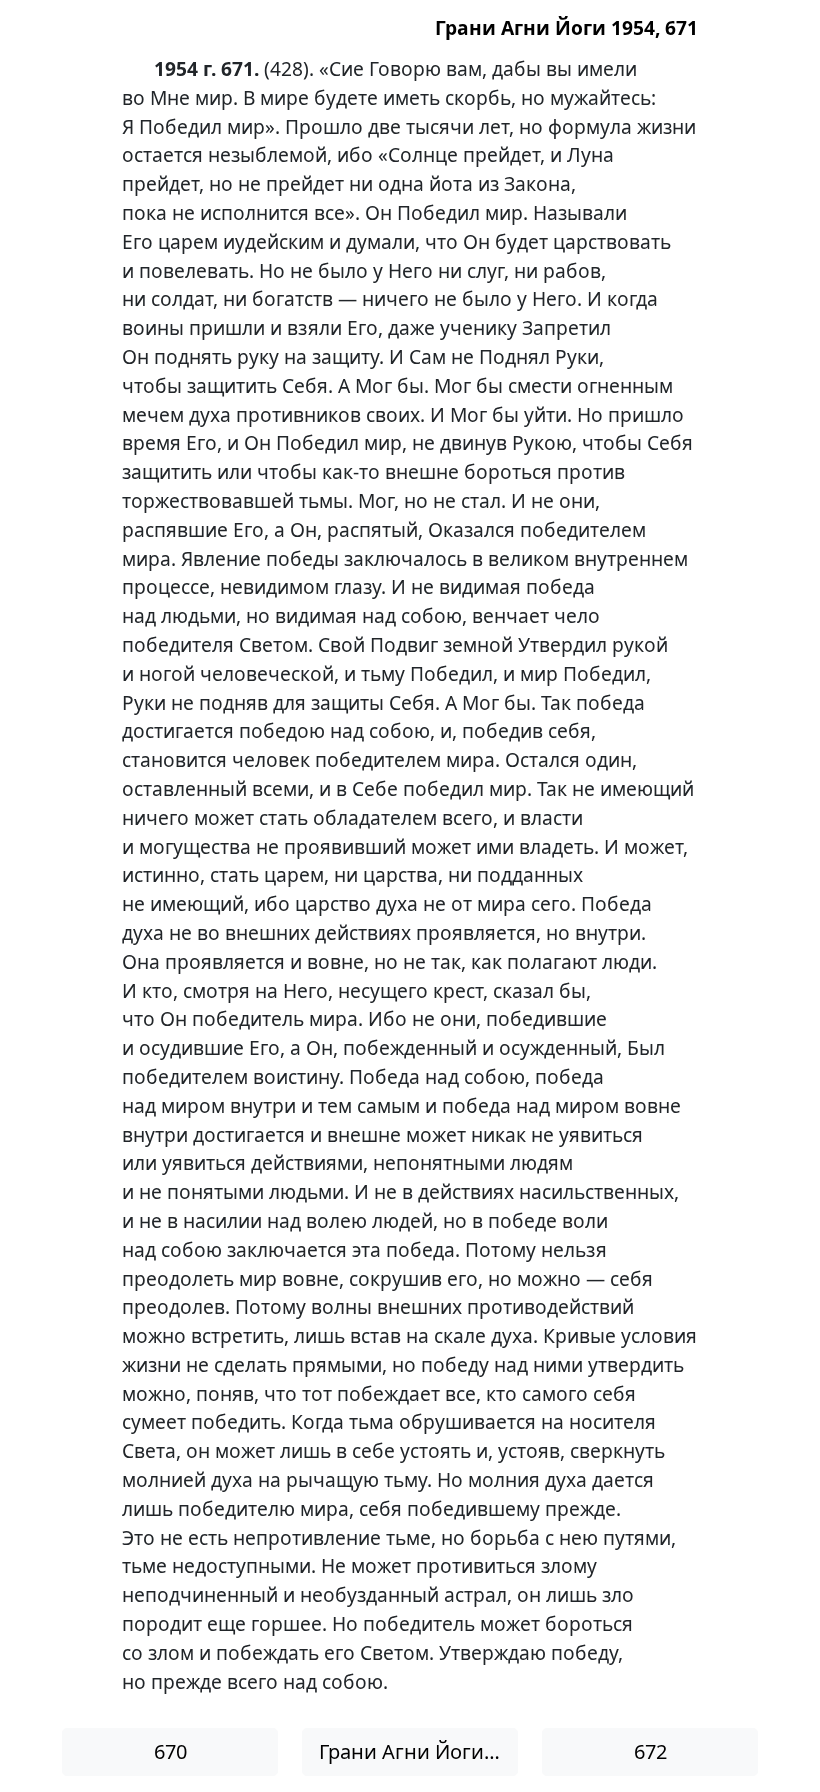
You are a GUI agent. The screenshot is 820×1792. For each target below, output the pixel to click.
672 (650, 1751)
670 (170, 1751)
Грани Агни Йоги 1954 (418, 1751)
